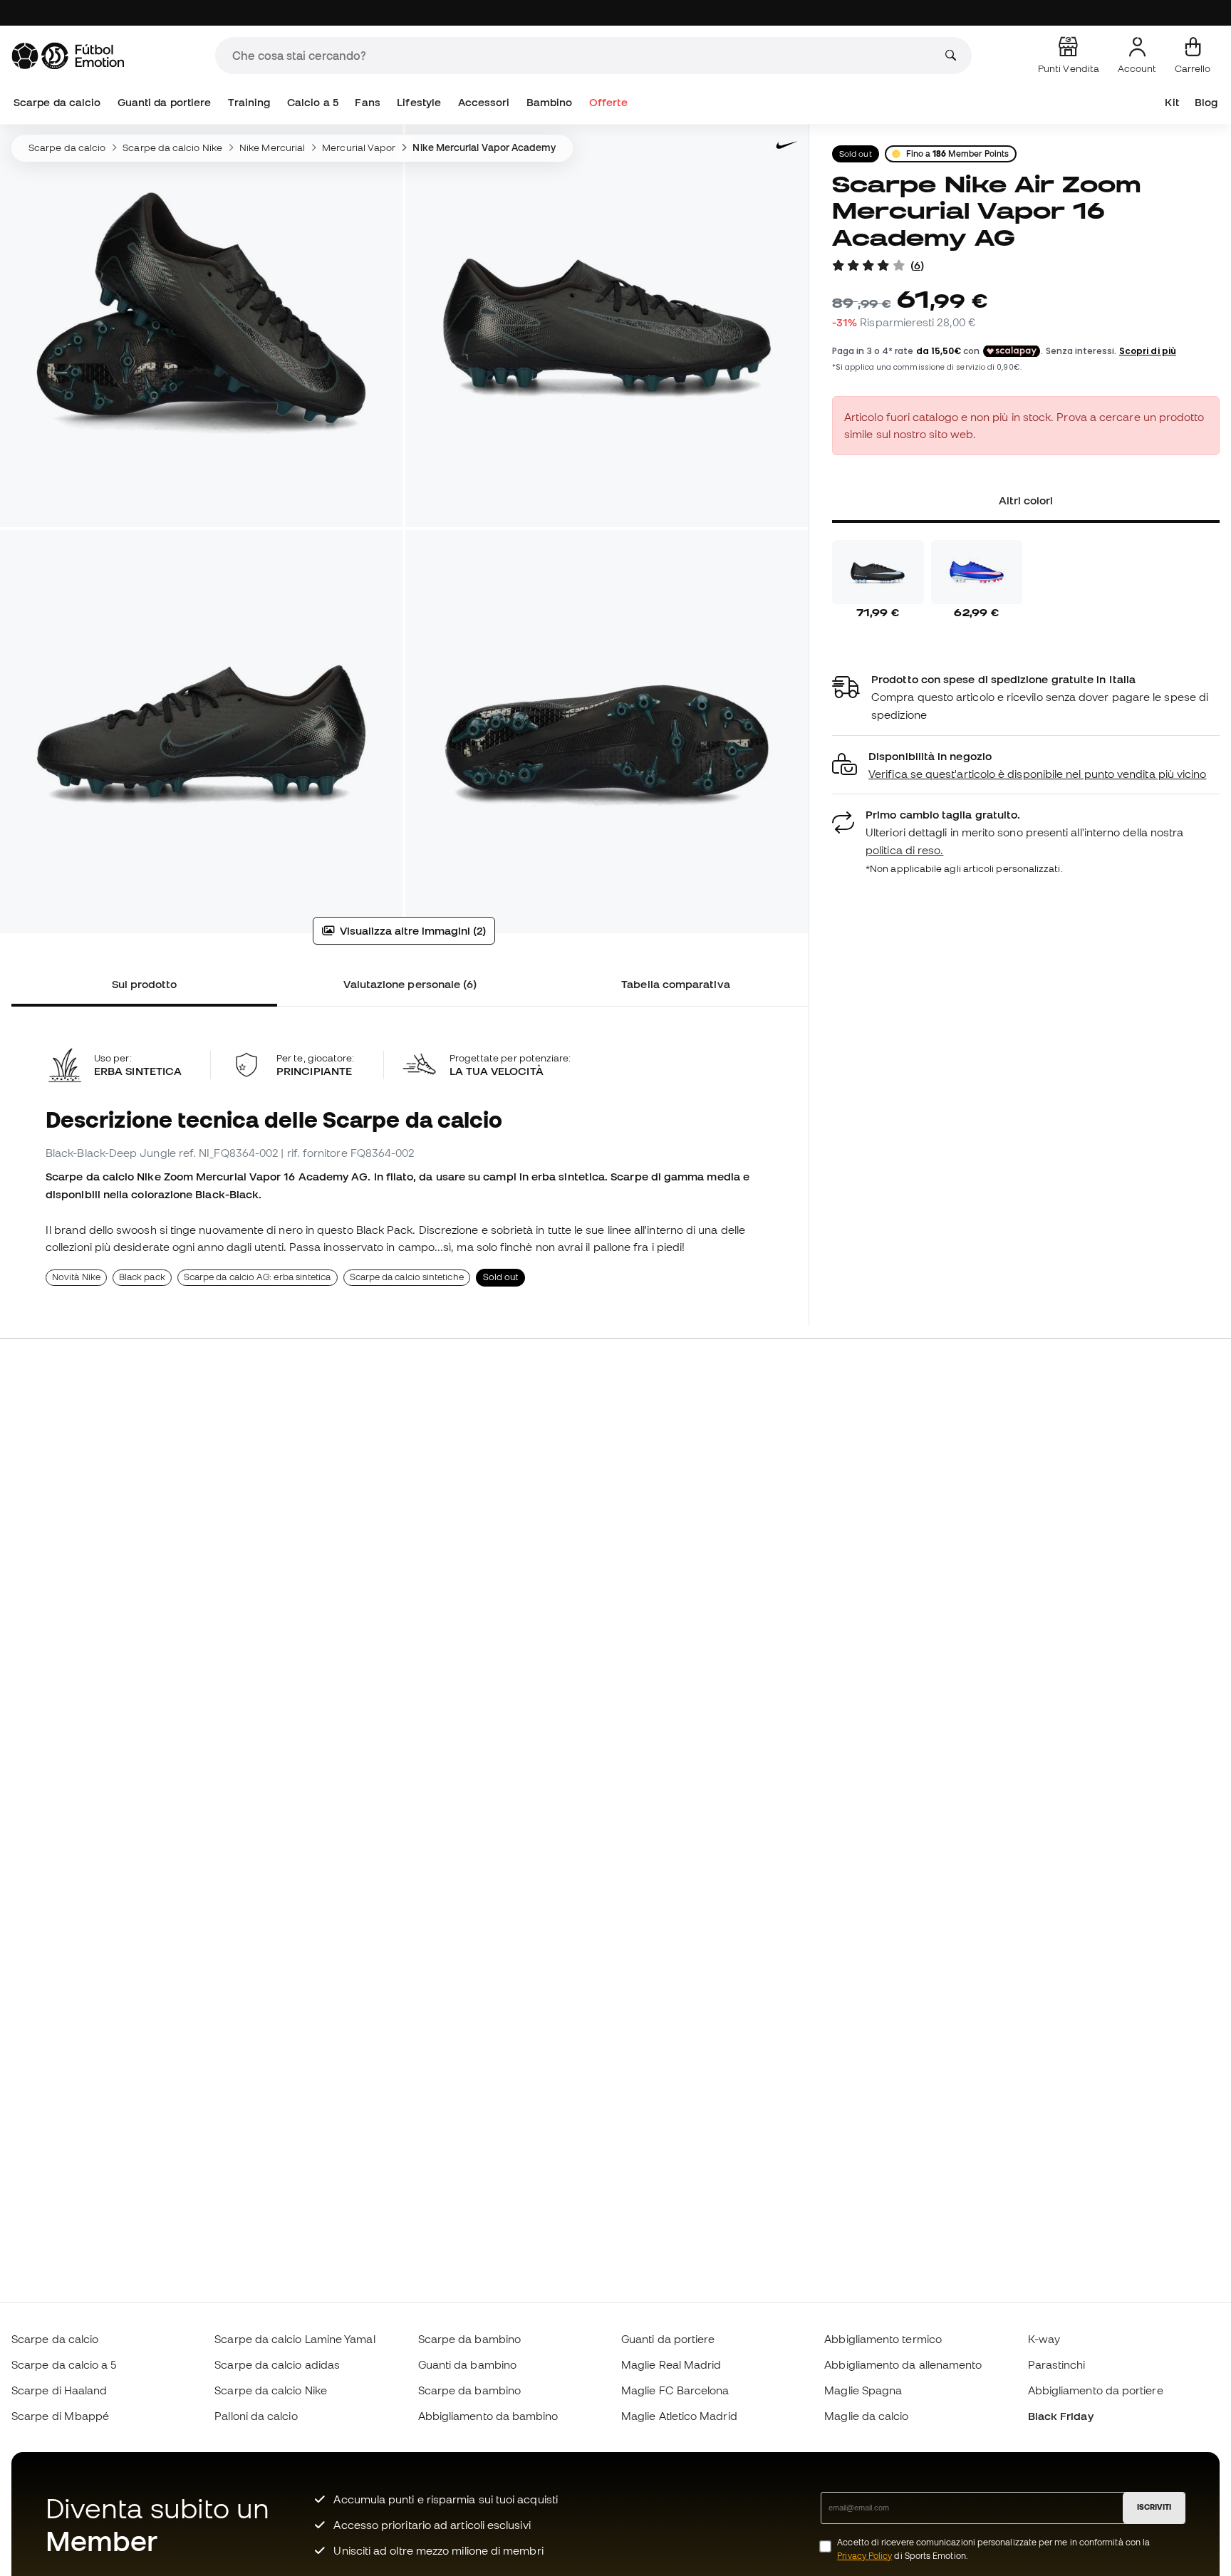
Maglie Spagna (863, 2390)
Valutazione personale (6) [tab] (410, 984)
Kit (1172, 102)
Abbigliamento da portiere (1096, 2390)
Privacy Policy (864, 2556)
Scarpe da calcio (57, 102)
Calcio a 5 (313, 102)
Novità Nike (76, 1277)
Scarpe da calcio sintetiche (407, 1277)
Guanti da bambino (467, 2364)
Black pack (142, 1277)
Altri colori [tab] (1026, 500)
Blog (1206, 102)
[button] (1026, 765)
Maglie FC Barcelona (675, 2390)
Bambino (550, 102)
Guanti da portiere (164, 102)
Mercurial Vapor (359, 147)
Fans (367, 102)
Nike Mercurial (272, 147)
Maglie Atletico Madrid (679, 2416)
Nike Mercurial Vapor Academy (484, 147)
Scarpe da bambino (469, 2339)
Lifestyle (419, 102)
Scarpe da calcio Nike (172, 147)
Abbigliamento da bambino (488, 2416)
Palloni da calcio (256, 2416)
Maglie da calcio (866, 2416)
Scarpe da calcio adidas (277, 2364)
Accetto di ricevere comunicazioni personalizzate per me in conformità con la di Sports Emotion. (993, 2549)
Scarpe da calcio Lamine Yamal (295, 2339)
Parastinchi (1057, 2364)
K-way (1044, 2339)
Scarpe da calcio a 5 (64, 2364)
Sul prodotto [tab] (145, 984)
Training (249, 102)
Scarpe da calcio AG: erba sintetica (258, 1277)
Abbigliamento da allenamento (903, 2364)
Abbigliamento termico (883, 2339)
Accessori (484, 102)
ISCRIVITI (1154, 2507)
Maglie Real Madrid (671, 2364)
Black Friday (1061, 2416)
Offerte (608, 102)
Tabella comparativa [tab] (675, 984)
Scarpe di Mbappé (60, 2416)
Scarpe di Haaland (59, 2390)
